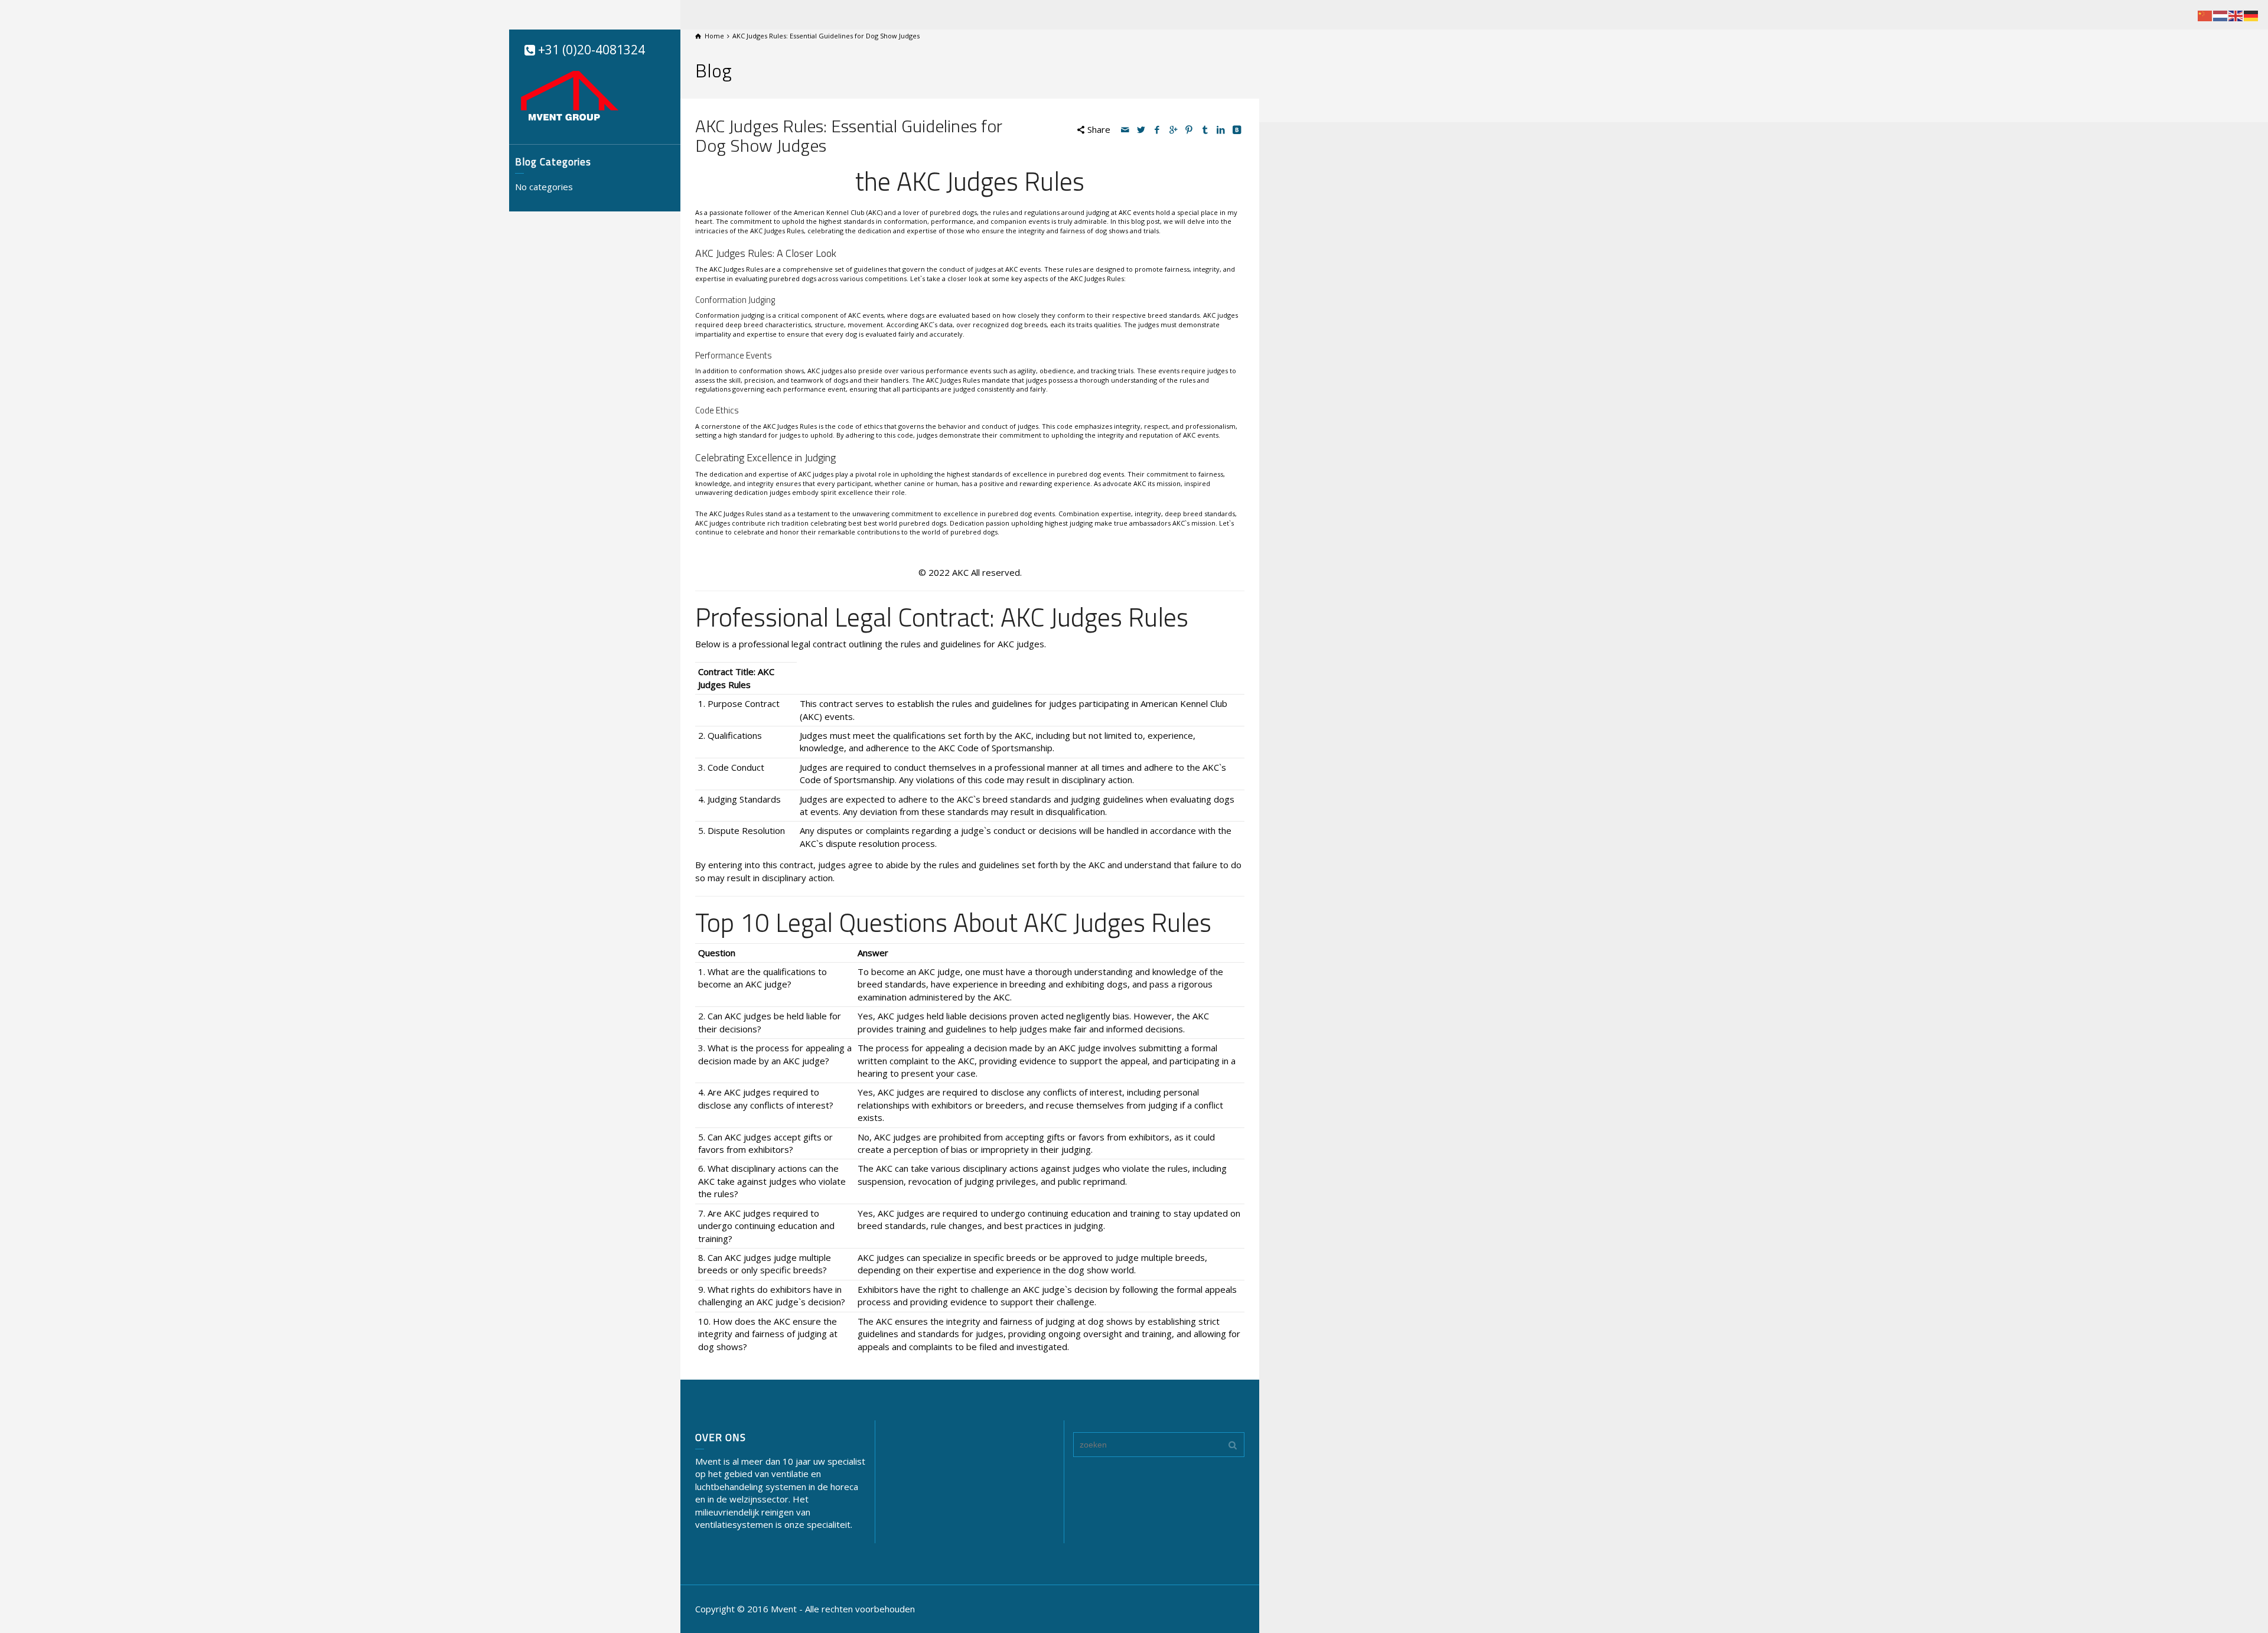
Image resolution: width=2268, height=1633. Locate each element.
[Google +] (1174, 129)
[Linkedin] (1221, 129)
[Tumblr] (1205, 129)
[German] (2251, 15)
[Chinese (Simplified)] (2205, 15)
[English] (2236, 15)
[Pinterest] (1190, 129)
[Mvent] (570, 94)
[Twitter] (1142, 129)
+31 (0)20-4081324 (590, 50)
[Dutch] (2221, 15)
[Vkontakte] (1237, 129)
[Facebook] (1158, 129)
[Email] (1126, 129)
